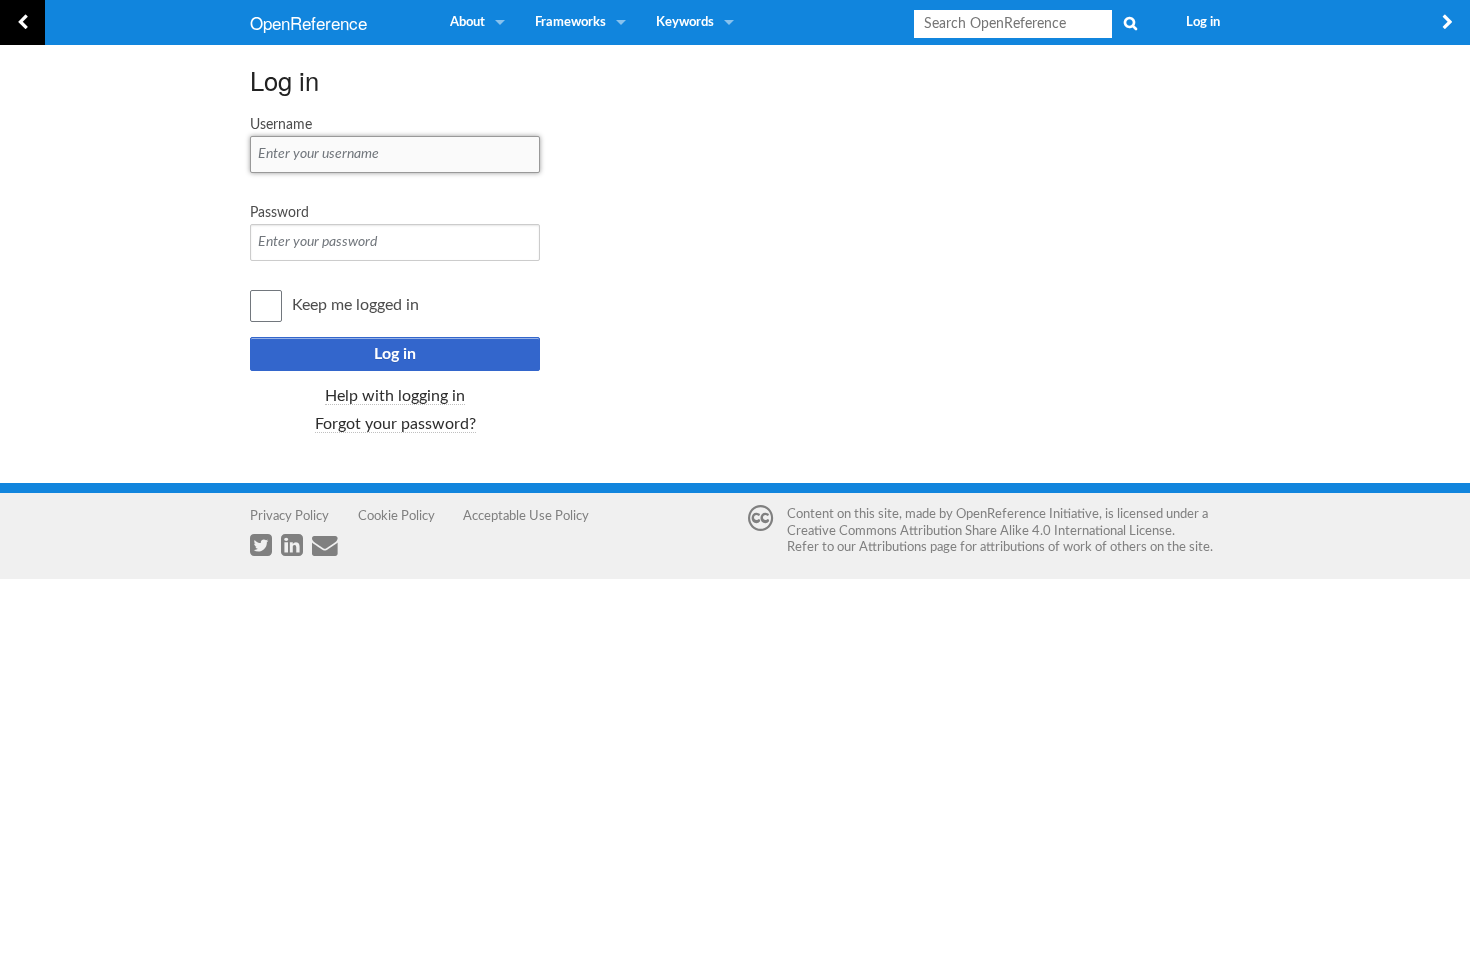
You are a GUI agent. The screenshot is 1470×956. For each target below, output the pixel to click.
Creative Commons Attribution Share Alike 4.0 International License (979, 531)
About (467, 22)
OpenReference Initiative (1027, 514)
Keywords (685, 22)
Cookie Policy (396, 516)
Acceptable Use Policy (526, 516)
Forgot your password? (395, 424)
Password (279, 213)
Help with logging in (395, 396)
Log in (1203, 22)
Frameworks (570, 22)
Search (1130, 23)
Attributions (893, 547)
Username (281, 125)
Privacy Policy (289, 516)
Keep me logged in (355, 305)
